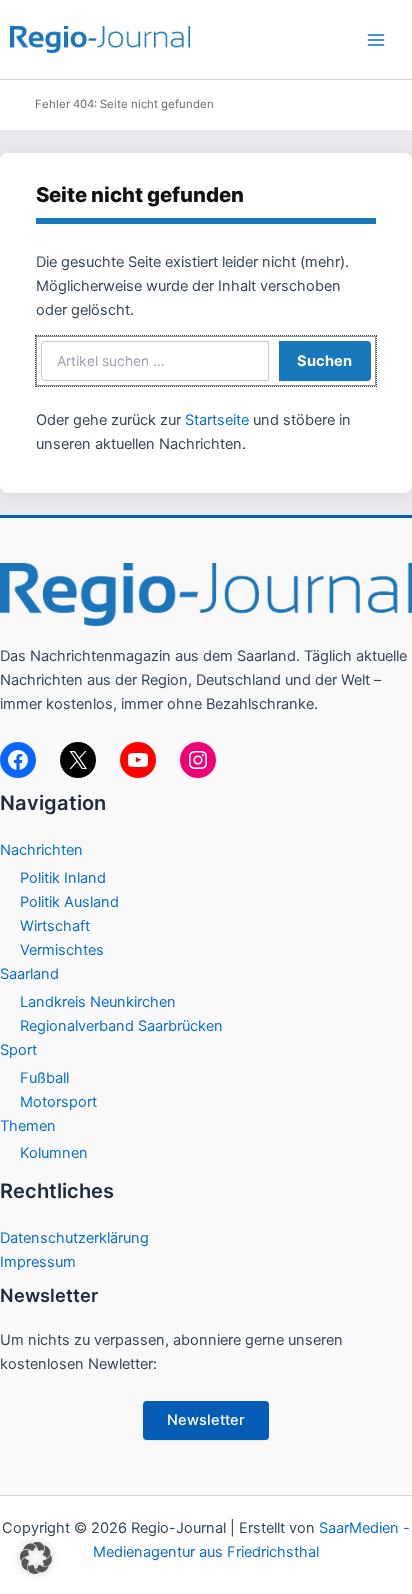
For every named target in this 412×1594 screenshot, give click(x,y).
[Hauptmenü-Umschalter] (376, 40)
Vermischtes (62, 950)
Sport (18, 1050)
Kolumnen (54, 1153)
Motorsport (58, 1102)
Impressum (38, 1262)
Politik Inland (63, 878)
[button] (36, 1558)
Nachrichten (41, 850)
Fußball (44, 1078)
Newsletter (206, 1420)
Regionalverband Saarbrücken (121, 1026)
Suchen (324, 361)
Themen (28, 1126)
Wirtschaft (55, 926)
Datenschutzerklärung (74, 1238)
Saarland (29, 974)
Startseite (217, 420)
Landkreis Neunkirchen (98, 1002)
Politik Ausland (69, 902)
